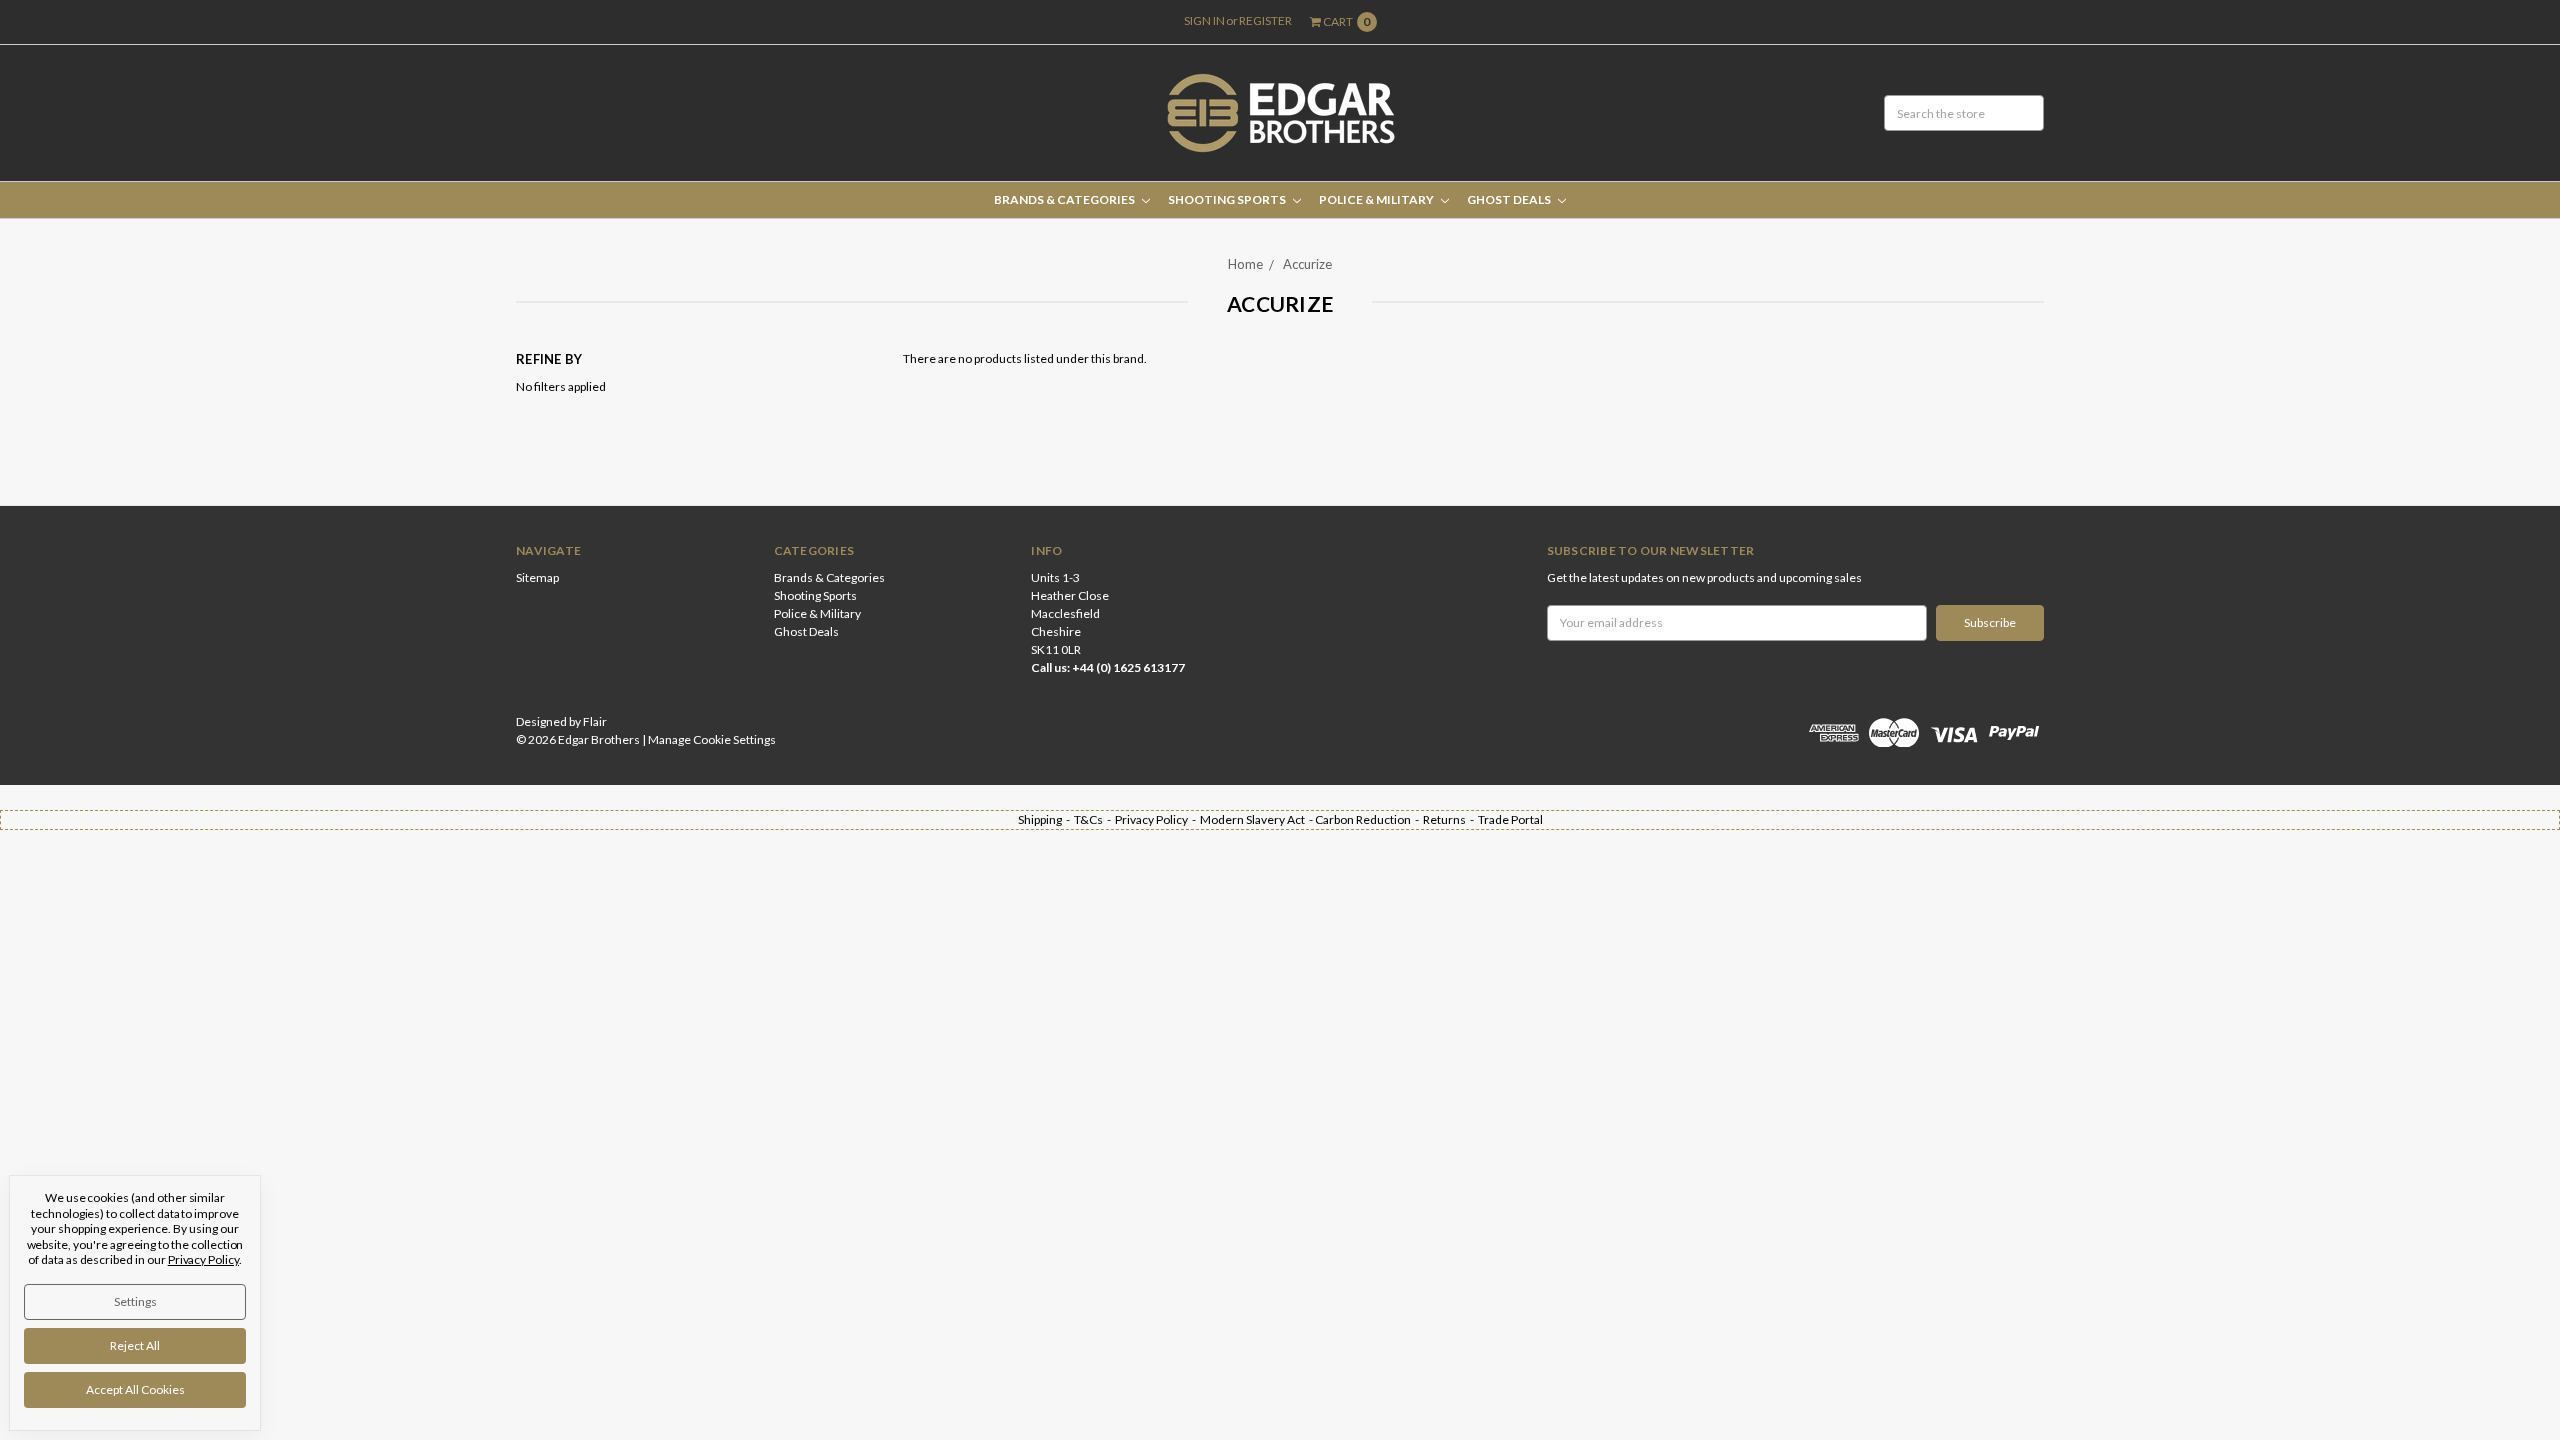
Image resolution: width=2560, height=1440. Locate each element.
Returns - (1450, 819)
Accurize (1307, 264)
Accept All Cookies (135, 1389)
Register (1265, 20)
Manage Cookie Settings (712, 739)
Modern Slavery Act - (1257, 819)
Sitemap (537, 577)
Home (1245, 264)
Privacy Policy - (1157, 819)
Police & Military (1377, 199)
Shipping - (1046, 819)
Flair (595, 721)
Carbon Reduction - (1369, 819)
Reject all (135, 1345)
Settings (135, 1301)
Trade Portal (1510, 819)
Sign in (1204, 20)
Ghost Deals (1510, 199)
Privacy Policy (203, 1259)
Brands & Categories (1065, 199)
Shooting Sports (1228, 199)
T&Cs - (1094, 819)
